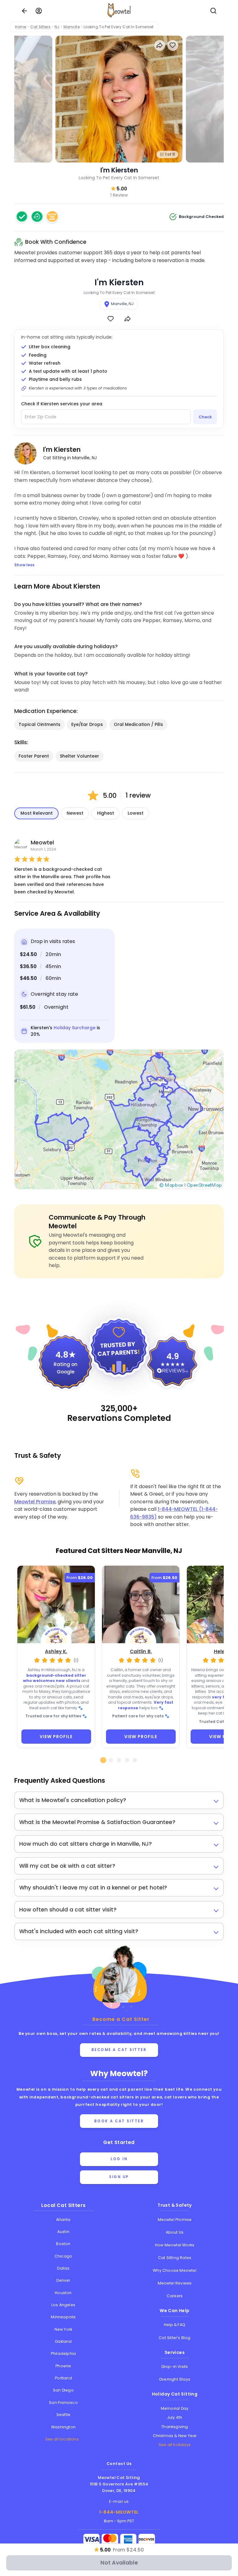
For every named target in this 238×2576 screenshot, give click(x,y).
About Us (175, 2232)
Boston (63, 2244)
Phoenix (63, 2366)
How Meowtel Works (175, 2245)
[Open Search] (214, 11)
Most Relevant (37, 813)
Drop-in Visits (175, 2367)
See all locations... (64, 2439)
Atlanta (63, 2220)
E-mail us (119, 2501)
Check (205, 417)
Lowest (136, 813)
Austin (63, 2232)
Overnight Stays (175, 2379)
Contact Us (119, 2464)
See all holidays (175, 2445)
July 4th (175, 2417)
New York (64, 2329)
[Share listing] (160, 45)
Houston (63, 2293)
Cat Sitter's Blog (174, 2338)
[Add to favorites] (173, 45)
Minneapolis (63, 2317)
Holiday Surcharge (75, 1028)
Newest (75, 813)
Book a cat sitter (119, 2121)
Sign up (119, 2177)
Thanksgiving (174, 2427)
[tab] (103, 1760)
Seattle (63, 2415)
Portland (63, 2378)
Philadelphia (63, 2354)
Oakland (63, 2341)
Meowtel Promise (35, 1502)
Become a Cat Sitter (119, 2050)
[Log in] (39, 11)
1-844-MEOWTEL (119, 2512)
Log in (119, 2159)
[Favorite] (110, 319)
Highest (106, 813)
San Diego (63, 2390)
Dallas (63, 2268)
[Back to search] (24, 11)
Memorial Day (175, 2408)
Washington (63, 2427)
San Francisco (63, 2402)
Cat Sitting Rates (175, 2258)
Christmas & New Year (175, 2436)
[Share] (128, 319)
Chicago (63, 2256)
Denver (63, 2280)
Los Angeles (63, 2305)
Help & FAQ (175, 2325)
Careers (175, 2296)
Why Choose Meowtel (175, 2270)
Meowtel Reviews (175, 2283)
